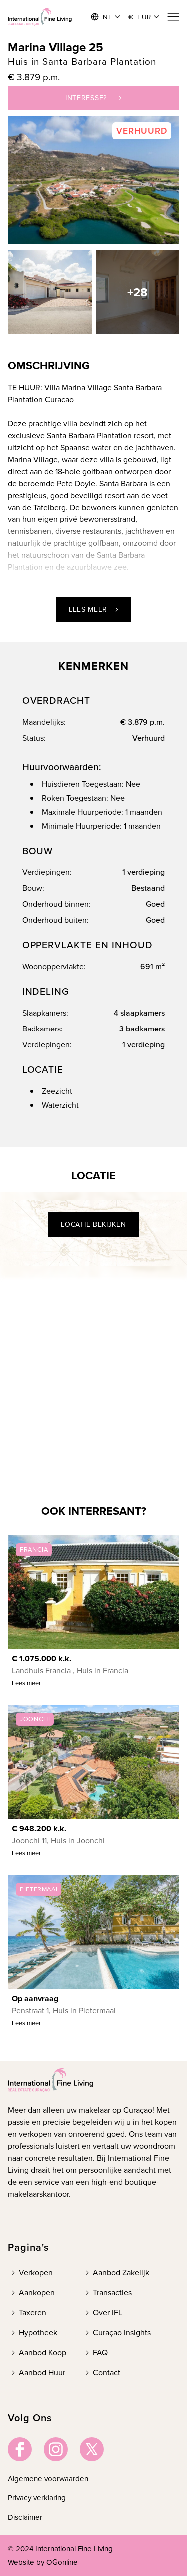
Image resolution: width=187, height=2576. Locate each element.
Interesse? (86, 98)
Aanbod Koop (43, 2352)
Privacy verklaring (37, 2498)
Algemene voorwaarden (48, 2479)
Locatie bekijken (93, 1225)
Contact (106, 2372)
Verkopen (36, 2273)
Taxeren (33, 2313)
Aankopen (37, 2293)
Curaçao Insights (122, 2332)
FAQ (100, 2352)
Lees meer (88, 609)
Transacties (112, 2293)
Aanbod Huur (42, 2372)
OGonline (62, 2562)
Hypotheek (38, 2332)
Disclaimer (25, 2517)
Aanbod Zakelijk (121, 2273)
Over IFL (107, 2313)
